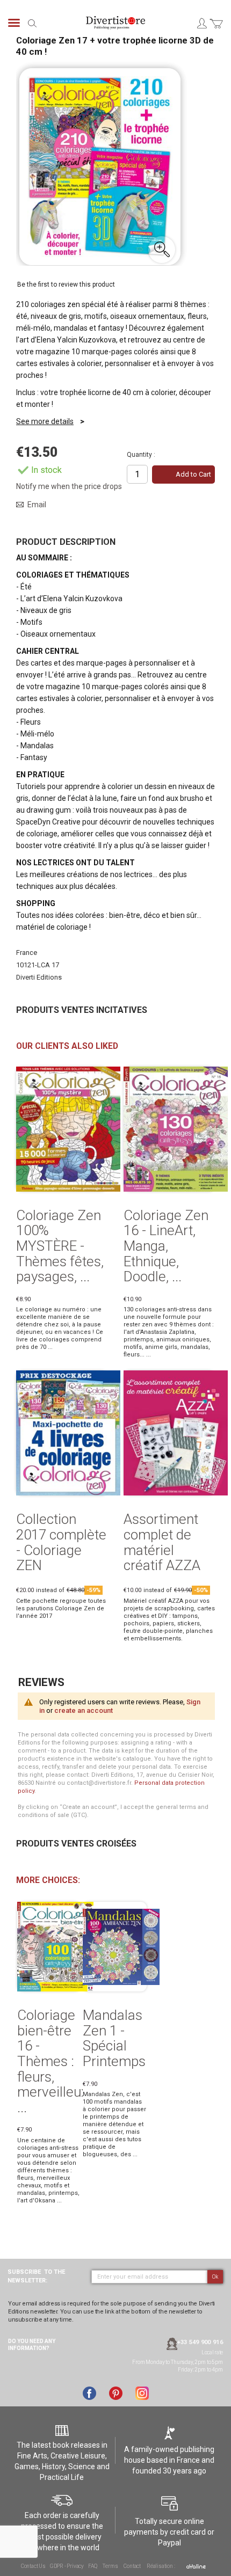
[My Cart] (216, 30)
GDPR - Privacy (67, 2566)
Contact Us (33, 2566)
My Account (201, 23)
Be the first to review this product (66, 284)
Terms (110, 2566)
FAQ (92, 2566)
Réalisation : (161, 2566)
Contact (132, 2566)
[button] (162, 250)
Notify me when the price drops (69, 486)
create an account (84, 1710)
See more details (45, 421)
